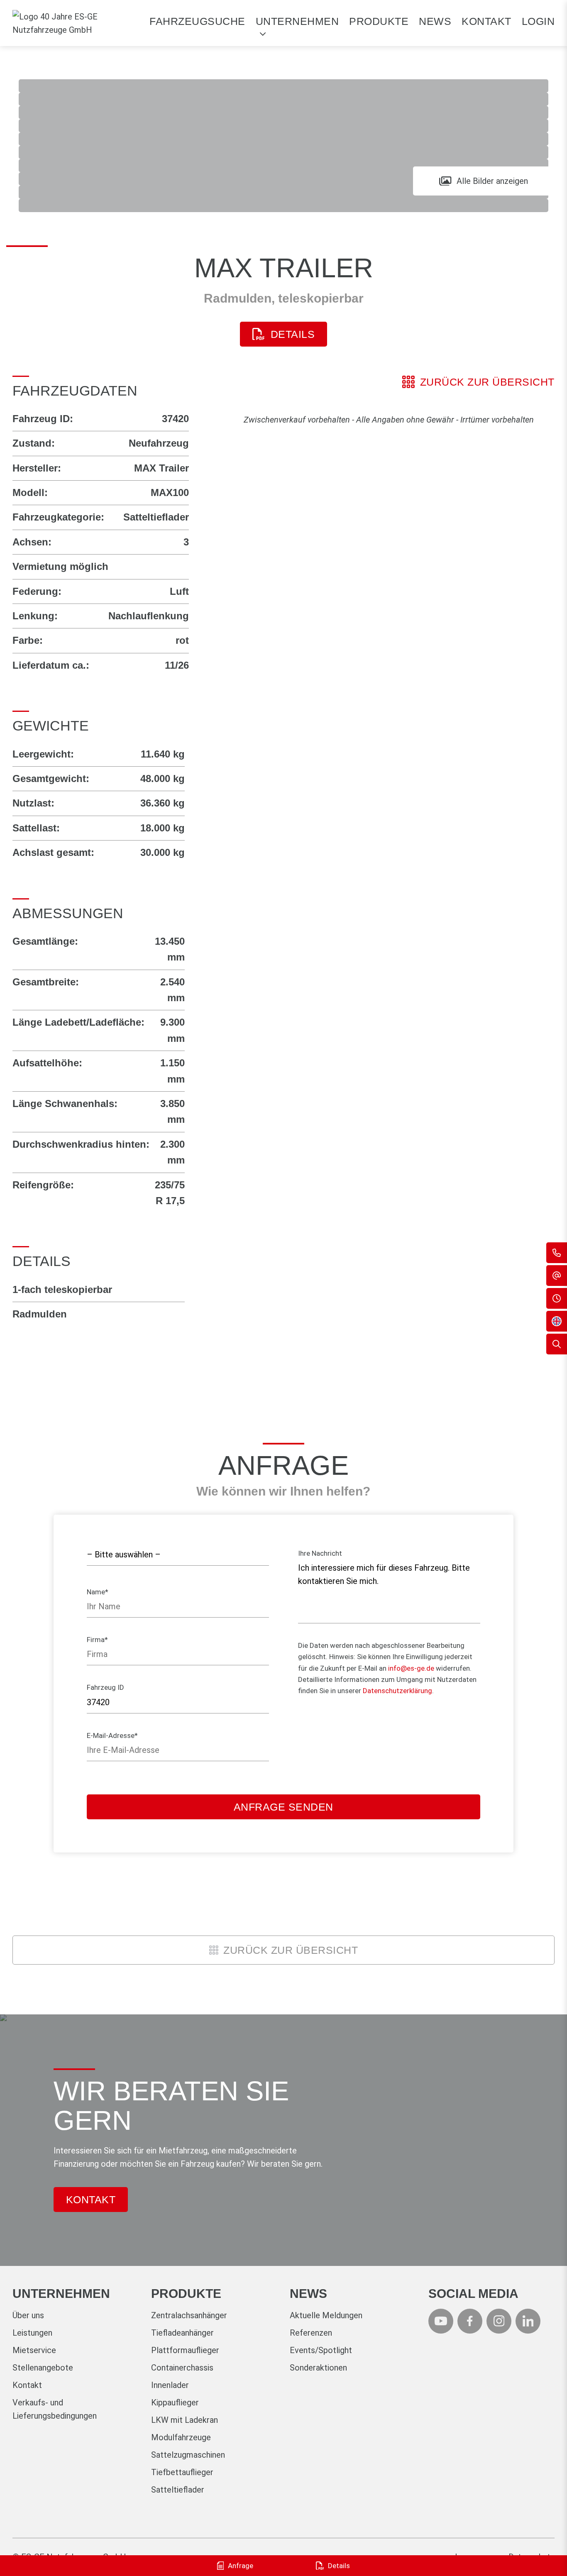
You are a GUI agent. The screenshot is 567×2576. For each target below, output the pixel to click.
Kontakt (486, 21)
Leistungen (32, 2333)
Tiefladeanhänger (182, 2333)
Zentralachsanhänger (189, 2315)
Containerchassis (182, 2368)
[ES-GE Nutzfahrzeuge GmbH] (75, 23)
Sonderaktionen (318, 2368)
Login (538, 21)
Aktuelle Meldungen (326, 2315)
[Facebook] (470, 2321)
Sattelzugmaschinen (188, 2455)
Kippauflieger (175, 2402)
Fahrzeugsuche (197, 21)
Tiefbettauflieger (182, 2472)
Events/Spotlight (321, 2350)
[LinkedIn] (528, 2321)
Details (293, 334)
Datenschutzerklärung (397, 1691)
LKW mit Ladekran (185, 2420)
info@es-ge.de (411, 1668)
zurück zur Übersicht (487, 382)
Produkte (379, 21)
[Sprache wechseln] (557, 1321)
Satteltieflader (178, 2490)
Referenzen (311, 2333)
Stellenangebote (43, 2368)
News (435, 21)
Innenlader (170, 2385)
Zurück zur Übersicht (291, 1950)
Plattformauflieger (185, 2350)
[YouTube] (441, 2321)
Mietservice (34, 2350)
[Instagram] (499, 2321)
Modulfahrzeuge (181, 2437)
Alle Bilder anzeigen (492, 181)
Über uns (28, 2315)
